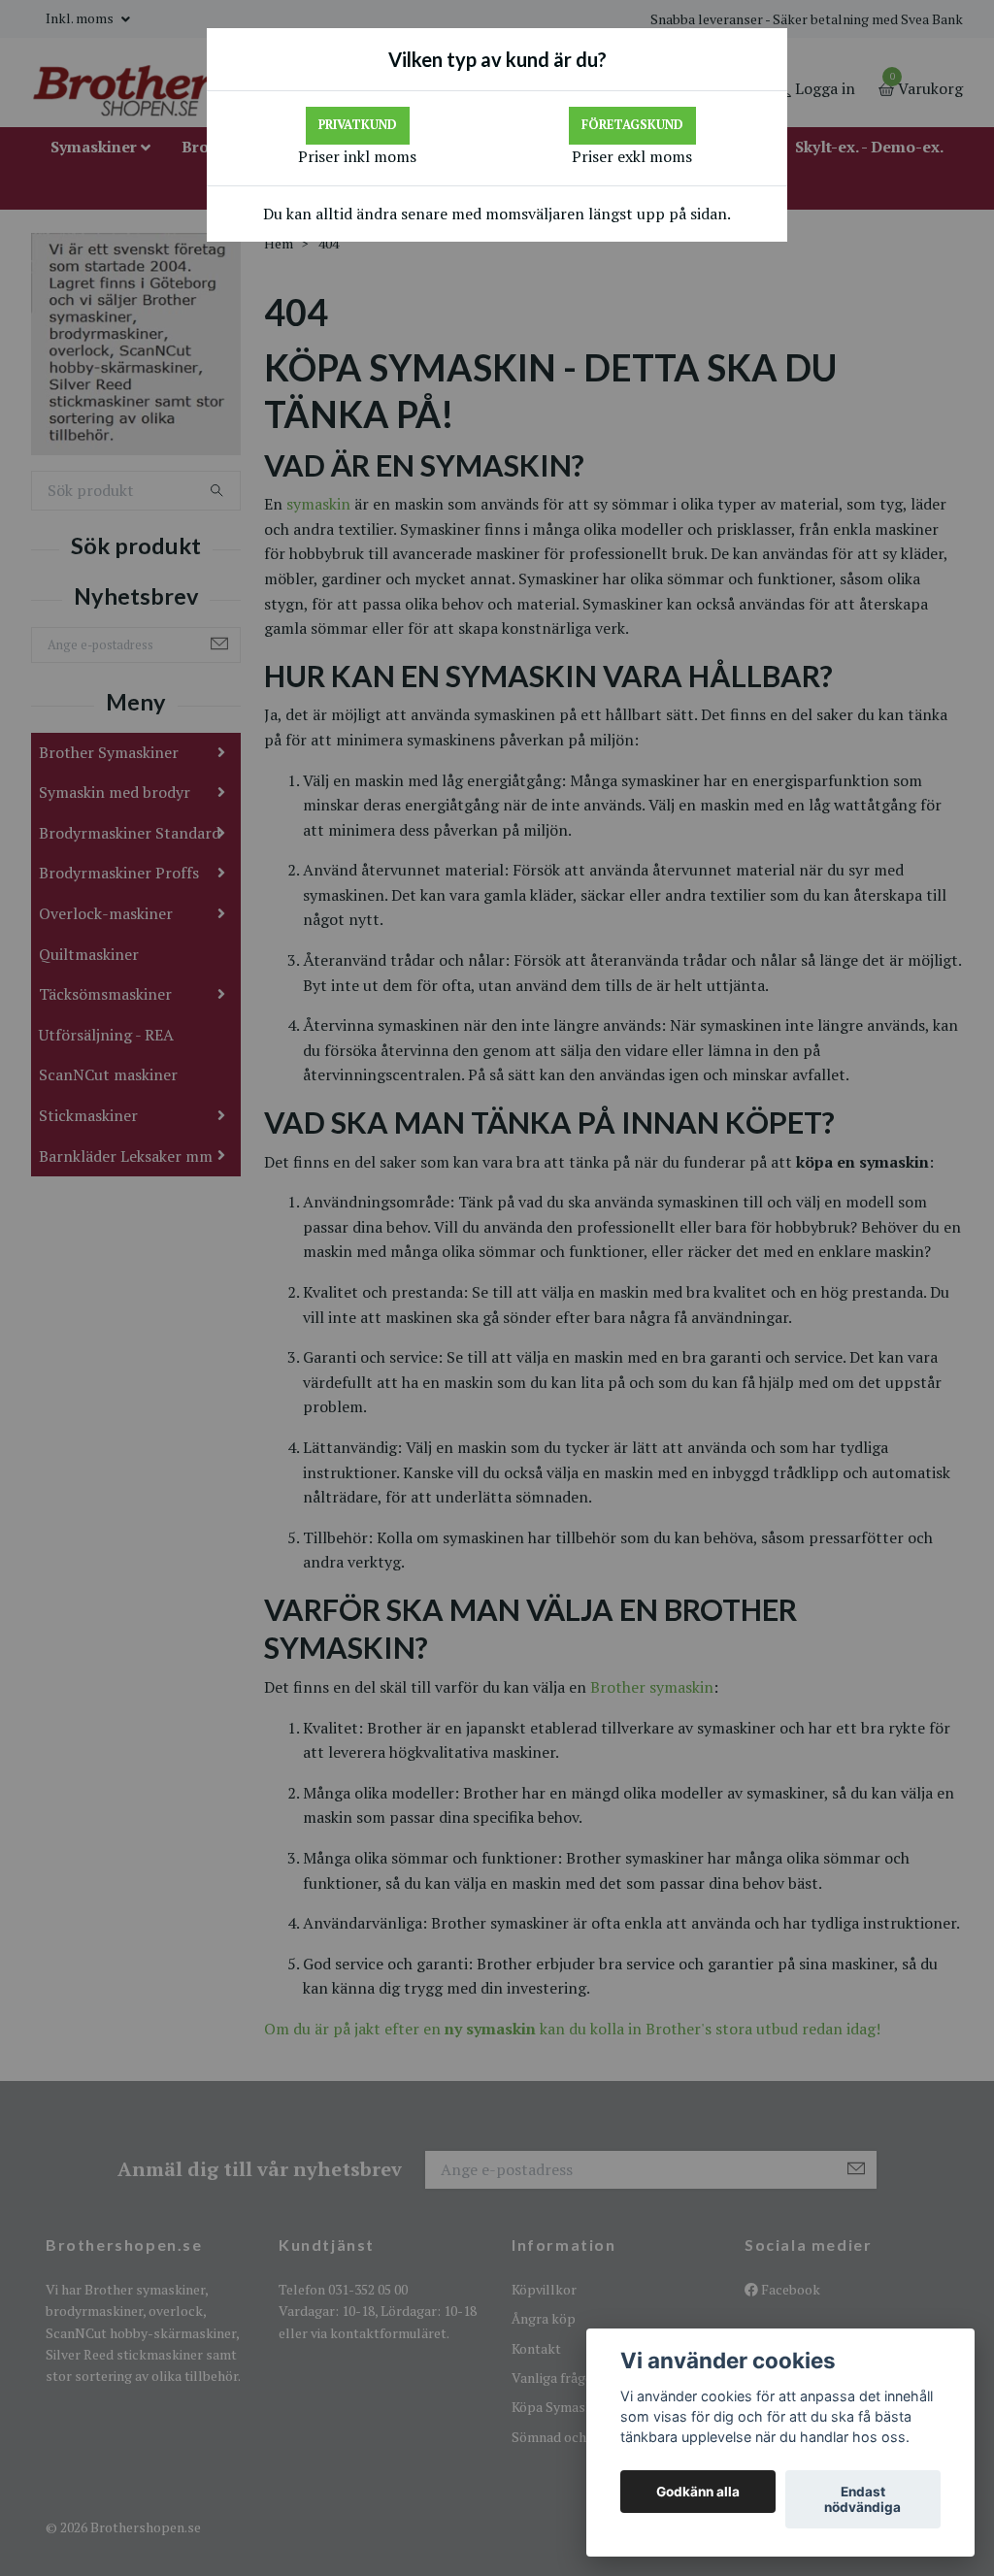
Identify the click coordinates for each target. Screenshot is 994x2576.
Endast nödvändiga (862, 2499)
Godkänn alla (698, 2492)
